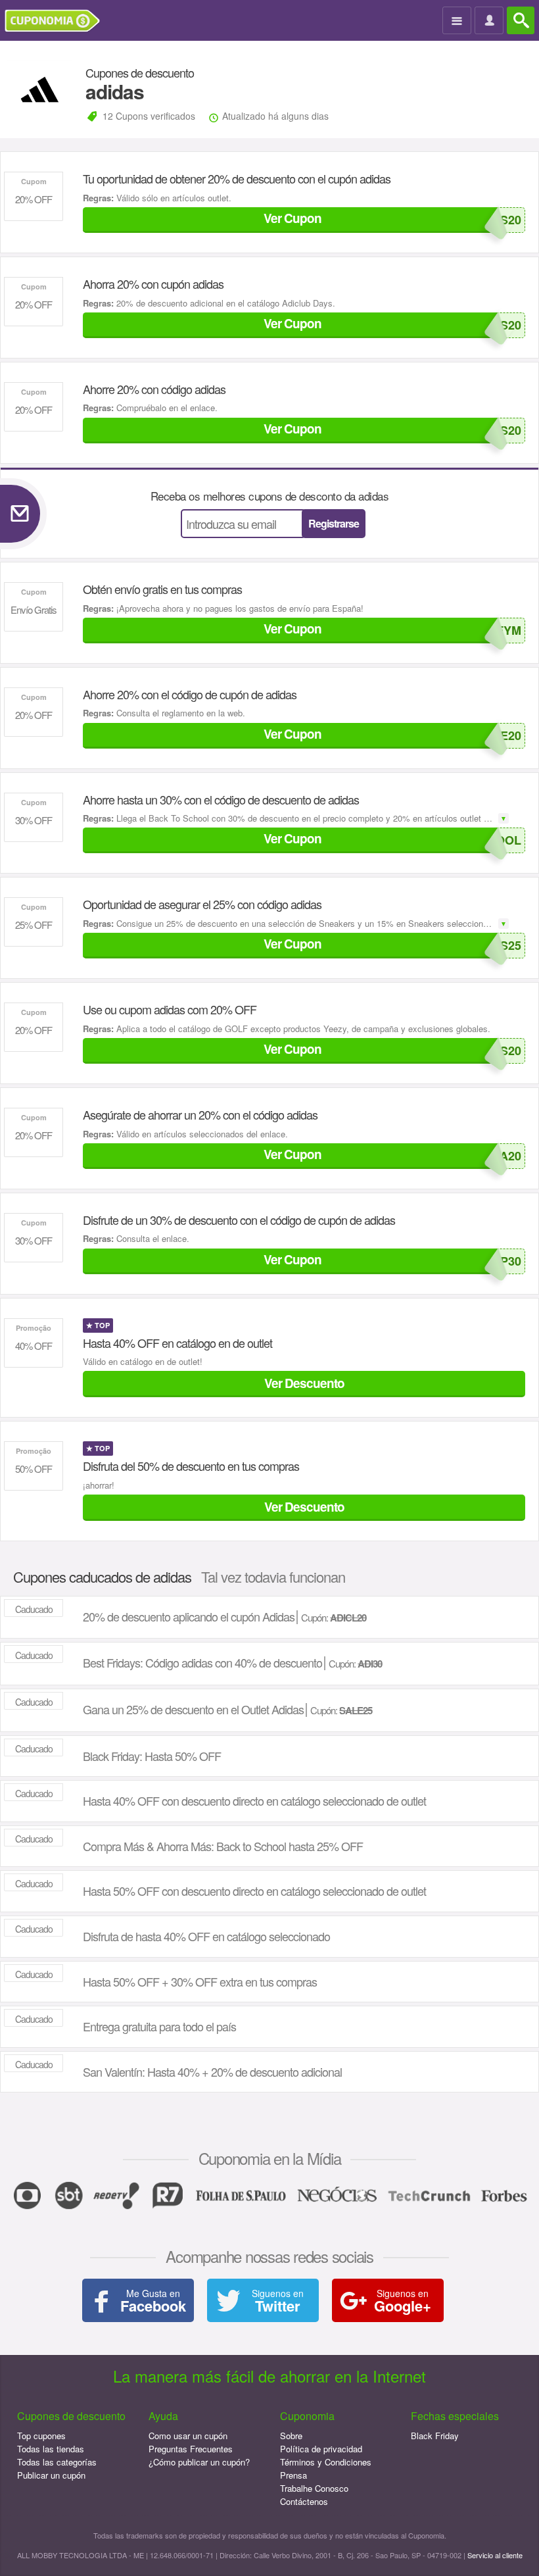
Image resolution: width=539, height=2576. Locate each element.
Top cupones (41, 2436)
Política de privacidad (321, 2449)
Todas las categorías (57, 2462)
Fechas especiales (455, 2416)
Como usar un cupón (188, 2436)
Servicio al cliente (495, 2555)
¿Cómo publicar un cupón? (199, 2462)
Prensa (293, 2475)
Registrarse (334, 523)
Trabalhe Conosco (314, 2488)
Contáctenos (304, 2501)
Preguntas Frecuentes (191, 2449)
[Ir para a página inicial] (57, 21)
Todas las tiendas (51, 2449)
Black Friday (435, 2436)
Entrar (491, 21)
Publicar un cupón (51, 2475)
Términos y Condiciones (326, 2462)
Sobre (291, 2436)
